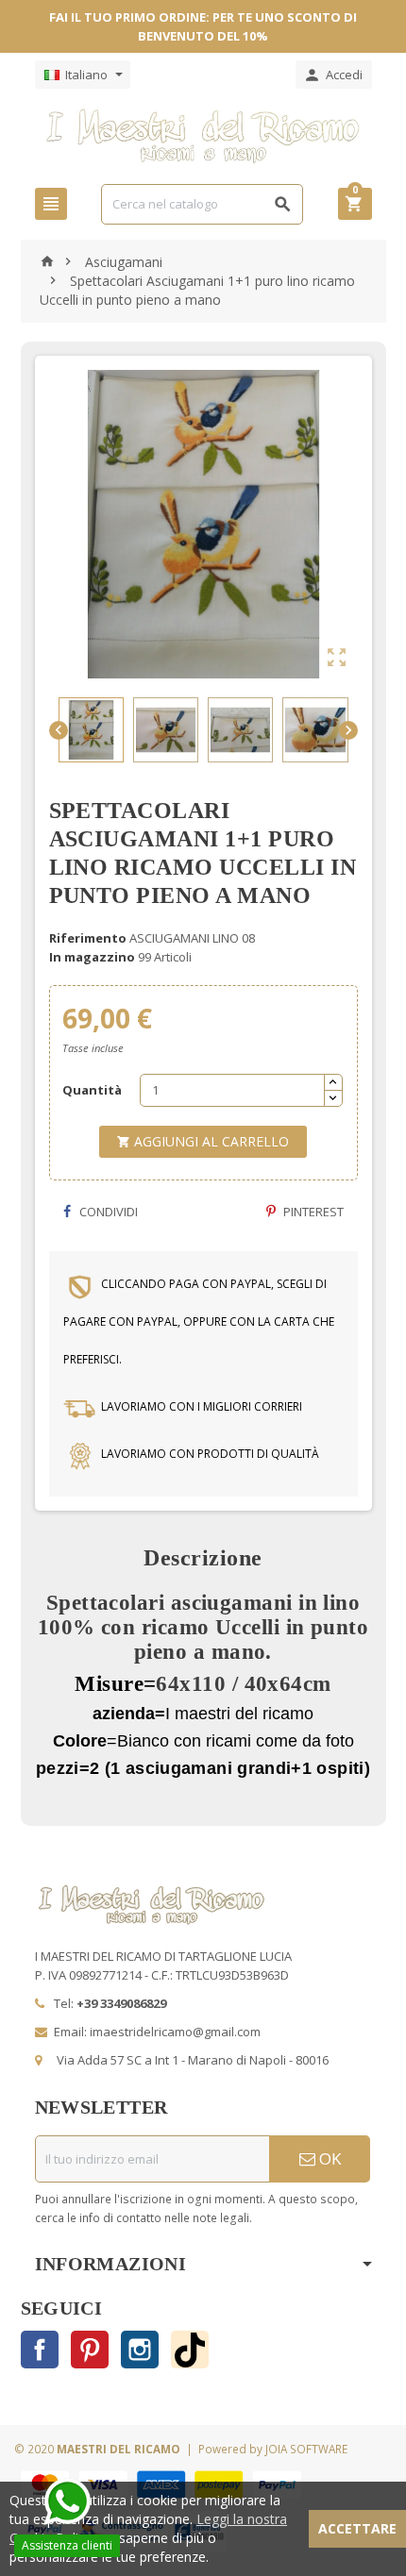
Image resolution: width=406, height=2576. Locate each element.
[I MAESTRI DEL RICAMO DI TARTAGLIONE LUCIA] (203, 135)
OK (328, 2158)
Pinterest (312, 1212)
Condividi (107, 1212)
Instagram (140, 2350)
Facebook (40, 2350)
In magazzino (92, 957)
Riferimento (88, 938)
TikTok (190, 2350)
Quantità (92, 1090)
